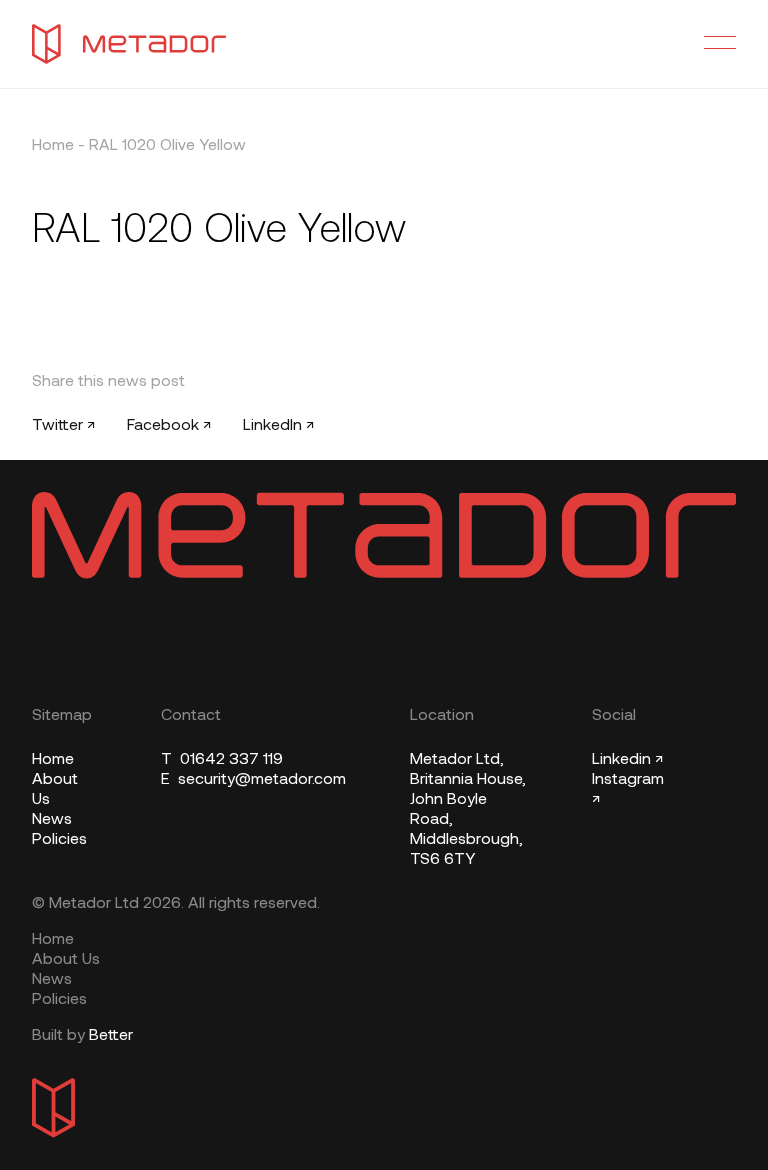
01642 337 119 (222, 760)
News (52, 820)
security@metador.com (253, 780)
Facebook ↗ (169, 426)
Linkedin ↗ (627, 760)
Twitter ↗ (63, 426)
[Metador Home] (129, 44)
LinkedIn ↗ (278, 426)
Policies (59, 840)
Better (111, 1036)
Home (53, 146)
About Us (66, 960)
